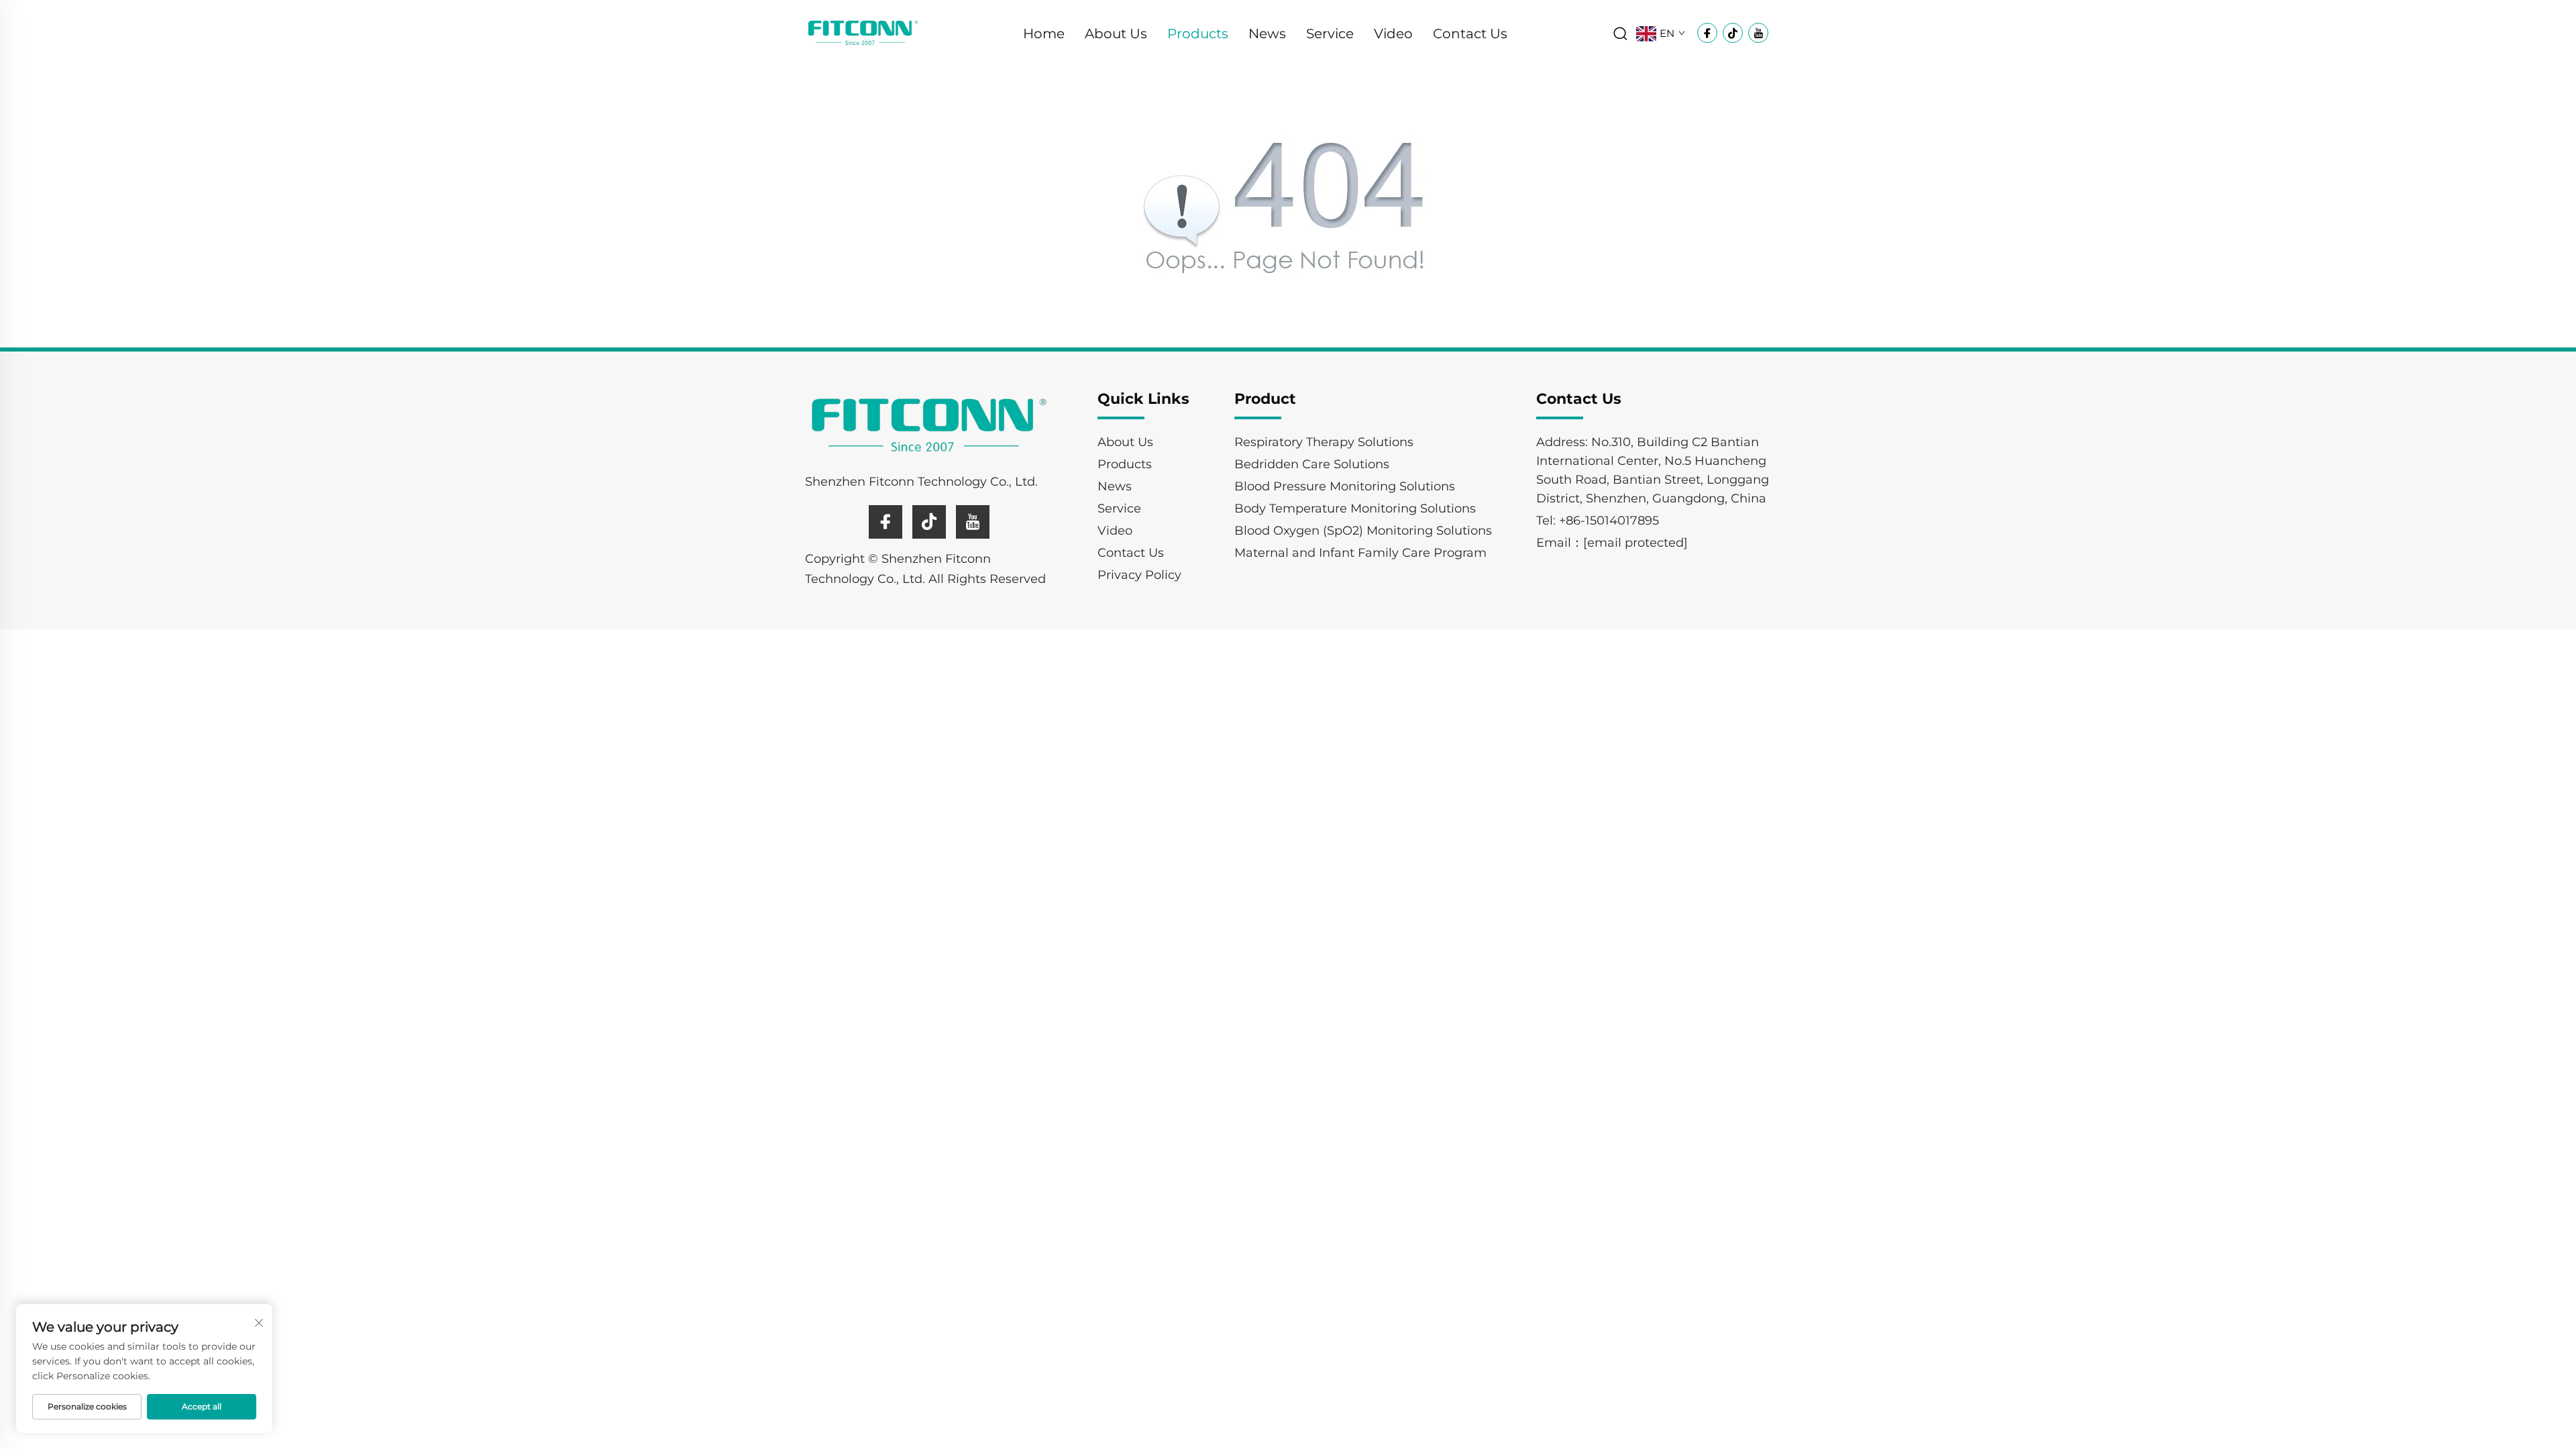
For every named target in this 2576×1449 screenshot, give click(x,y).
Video (1393, 34)
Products (1198, 34)
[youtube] (973, 522)
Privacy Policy (1139, 575)
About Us (1116, 34)
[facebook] (885, 522)
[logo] (863, 33)
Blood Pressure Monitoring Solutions (1345, 486)
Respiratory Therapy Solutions (1324, 442)
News (1267, 34)
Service (1330, 34)
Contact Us (1470, 34)
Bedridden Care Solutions (1312, 464)
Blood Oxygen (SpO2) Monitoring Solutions (1363, 531)
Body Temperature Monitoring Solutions (1355, 508)
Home (1044, 34)
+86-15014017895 (1609, 521)
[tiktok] (929, 522)
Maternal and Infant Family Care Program (1360, 553)
